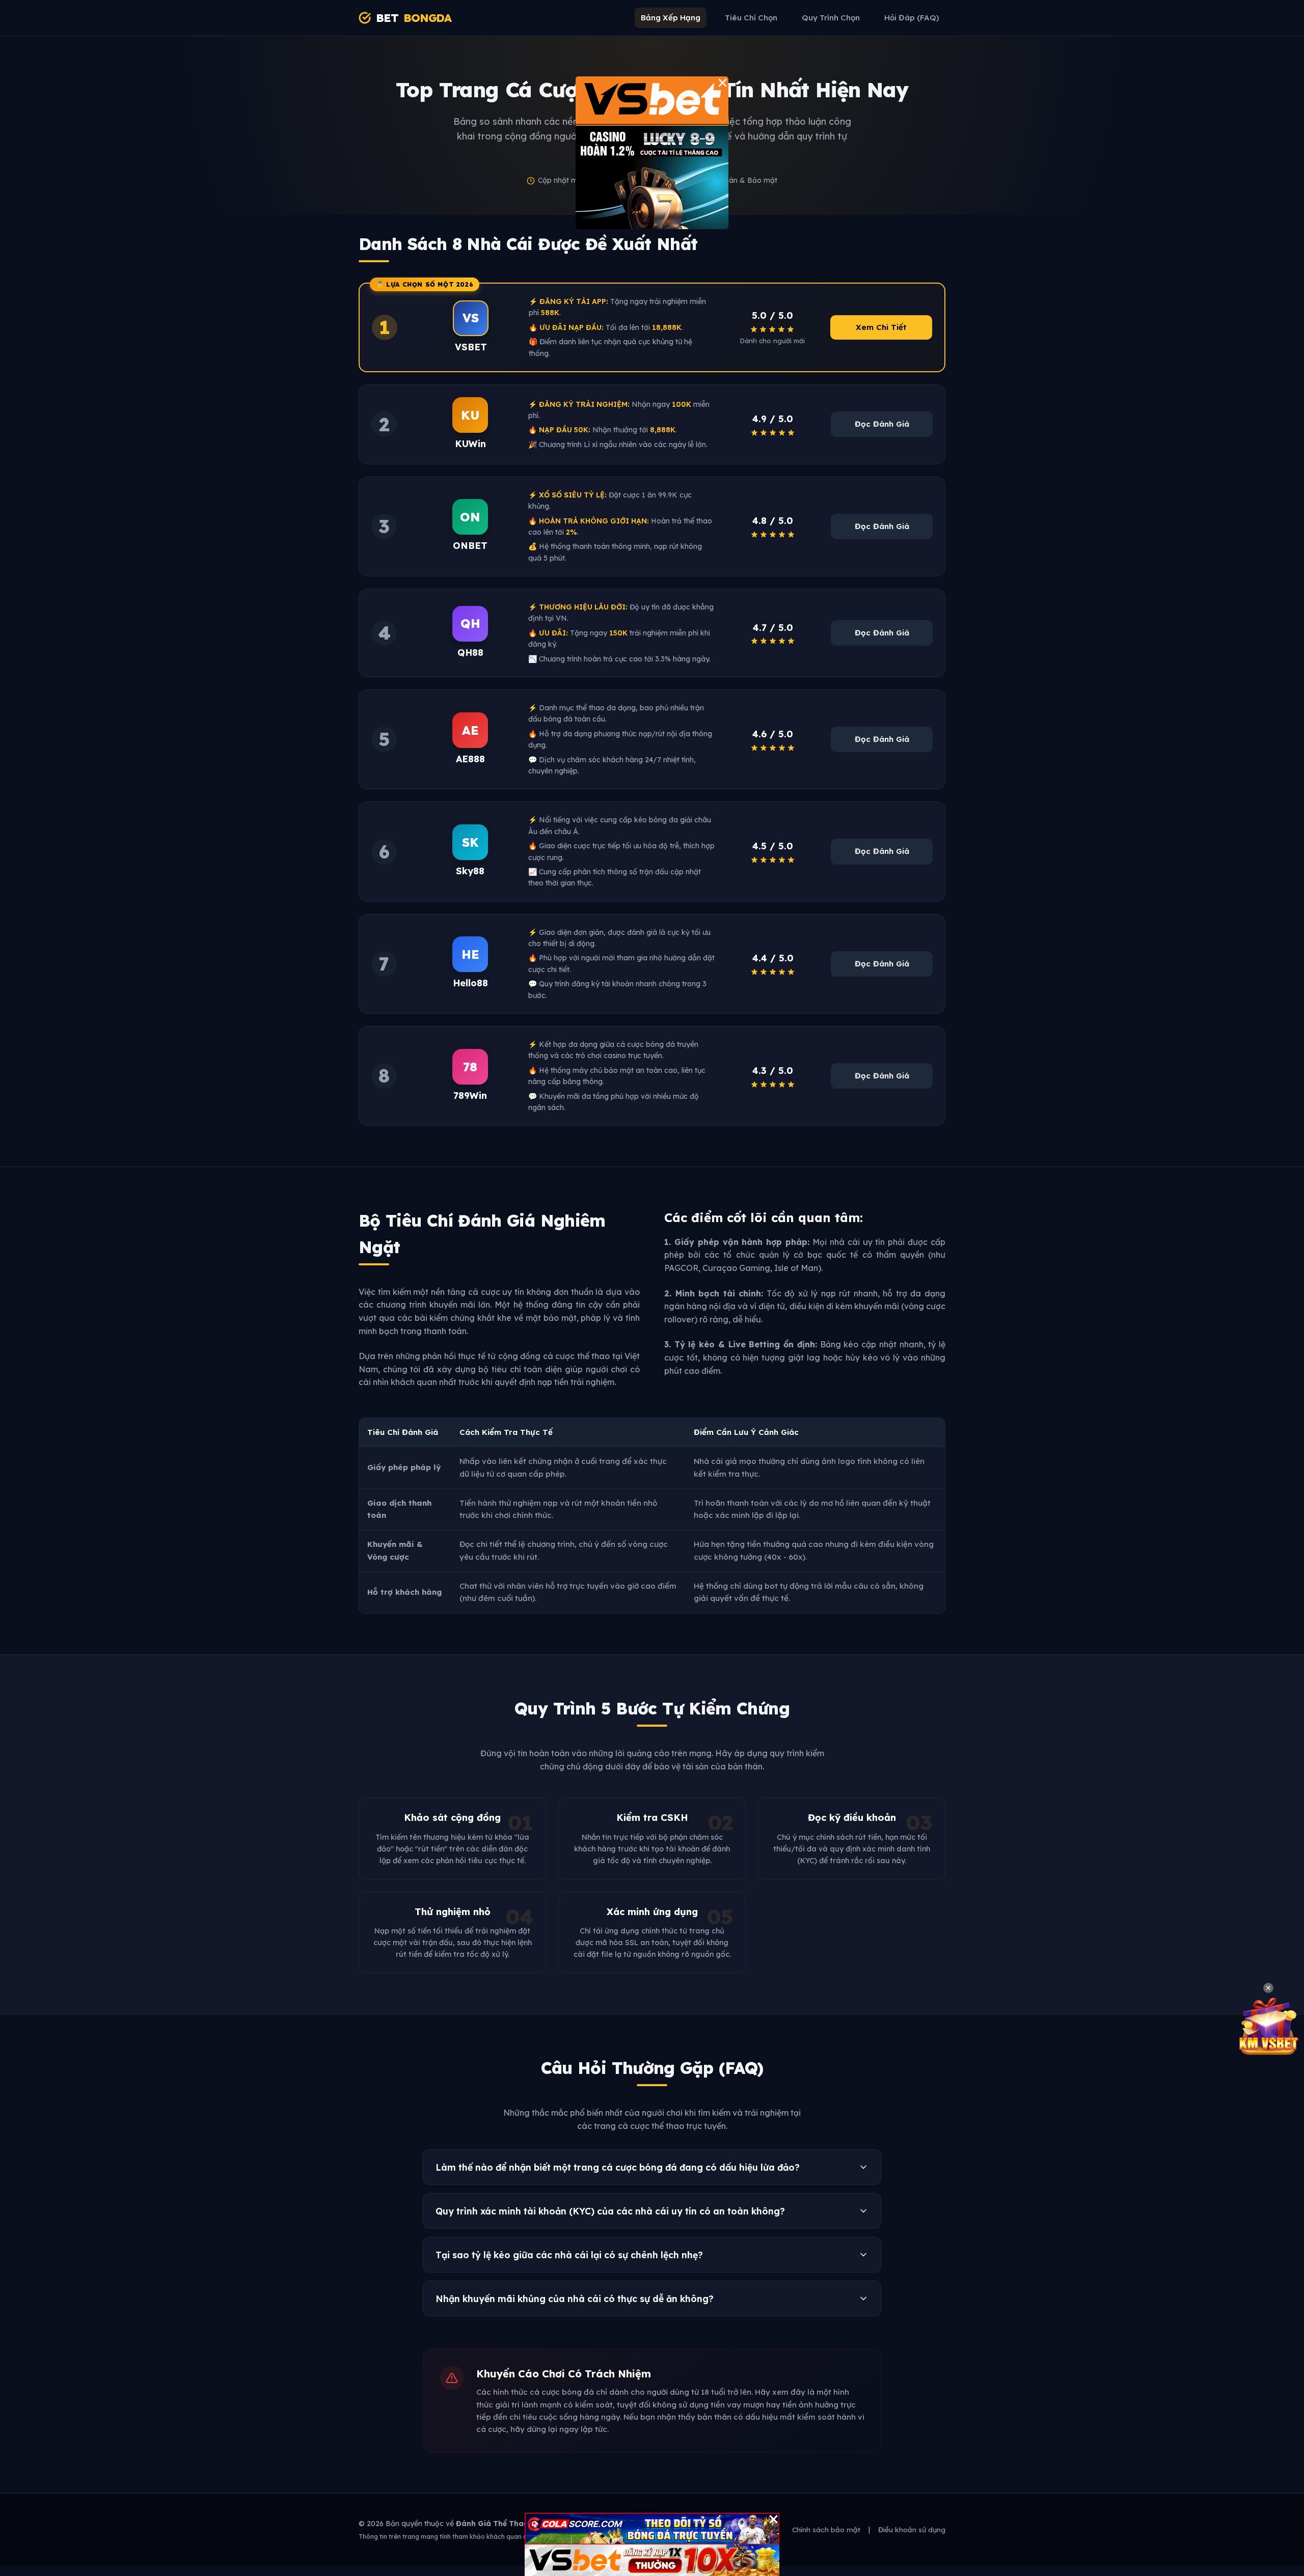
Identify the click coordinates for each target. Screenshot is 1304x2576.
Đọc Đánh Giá (882, 424)
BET (414, 18)
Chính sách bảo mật (826, 2529)
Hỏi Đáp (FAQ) (912, 18)
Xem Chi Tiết (881, 327)
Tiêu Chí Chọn (751, 18)
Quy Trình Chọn (831, 18)
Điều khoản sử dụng (912, 2529)
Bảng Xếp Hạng (671, 18)
